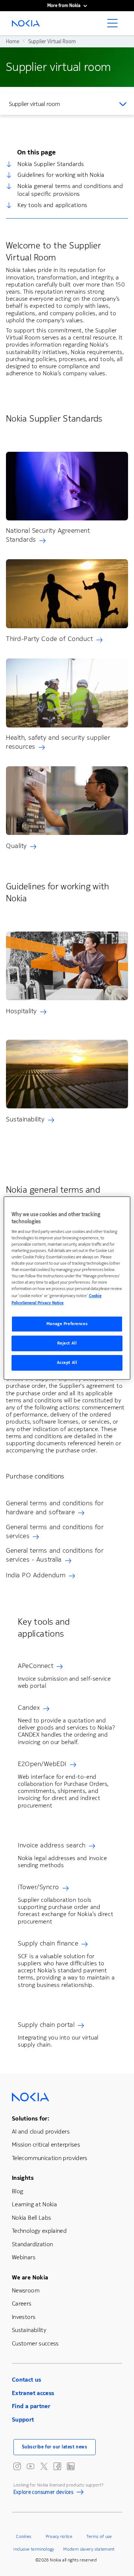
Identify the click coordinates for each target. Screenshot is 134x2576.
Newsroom (26, 2290)
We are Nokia (30, 2277)
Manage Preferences (67, 1324)
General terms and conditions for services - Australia (55, 1555)
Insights (23, 2178)
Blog (17, 2191)
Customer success (35, 2343)
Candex (29, 1708)
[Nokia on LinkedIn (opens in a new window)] (71, 2466)
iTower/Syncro (39, 1887)
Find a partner (31, 2406)
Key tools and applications (52, 205)
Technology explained (39, 2231)
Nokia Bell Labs (31, 2218)
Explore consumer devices (44, 2493)
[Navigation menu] (115, 25)
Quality (16, 846)
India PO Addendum (36, 1575)
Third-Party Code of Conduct (50, 639)
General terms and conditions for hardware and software (55, 1508)
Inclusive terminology (34, 2549)
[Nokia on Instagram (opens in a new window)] (17, 2466)
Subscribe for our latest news (55, 2447)
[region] (67, 1288)
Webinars (24, 2257)
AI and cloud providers (41, 2131)
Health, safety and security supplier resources (58, 742)
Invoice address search (52, 1845)
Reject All (67, 1344)
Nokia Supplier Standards (51, 164)
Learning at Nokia (34, 2204)
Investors (24, 2317)
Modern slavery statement (89, 2549)
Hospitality (21, 1011)
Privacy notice (59, 2536)
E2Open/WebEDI (42, 1764)
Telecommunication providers (50, 2158)
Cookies (24, 2536)
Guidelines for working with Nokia (61, 175)
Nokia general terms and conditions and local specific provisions (70, 190)
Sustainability (25, 1119)
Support (23, 2420)
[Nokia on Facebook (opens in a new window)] (57, 2466)
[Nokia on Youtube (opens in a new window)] (31, 2466)
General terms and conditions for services (55, 1531)
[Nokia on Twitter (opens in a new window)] (44, 2466)
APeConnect (36, 1666)
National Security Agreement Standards (48, 535)
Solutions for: (31, 2118)
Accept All (67, 1363)
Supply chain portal (46, 2025)
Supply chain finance (48, 1943)
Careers (22, 2303)
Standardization (32, 2244)
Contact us (27, 2380)
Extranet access (33, 2393)
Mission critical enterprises (46, 2145)
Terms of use (99, 2536)
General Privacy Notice (43, 1303)
